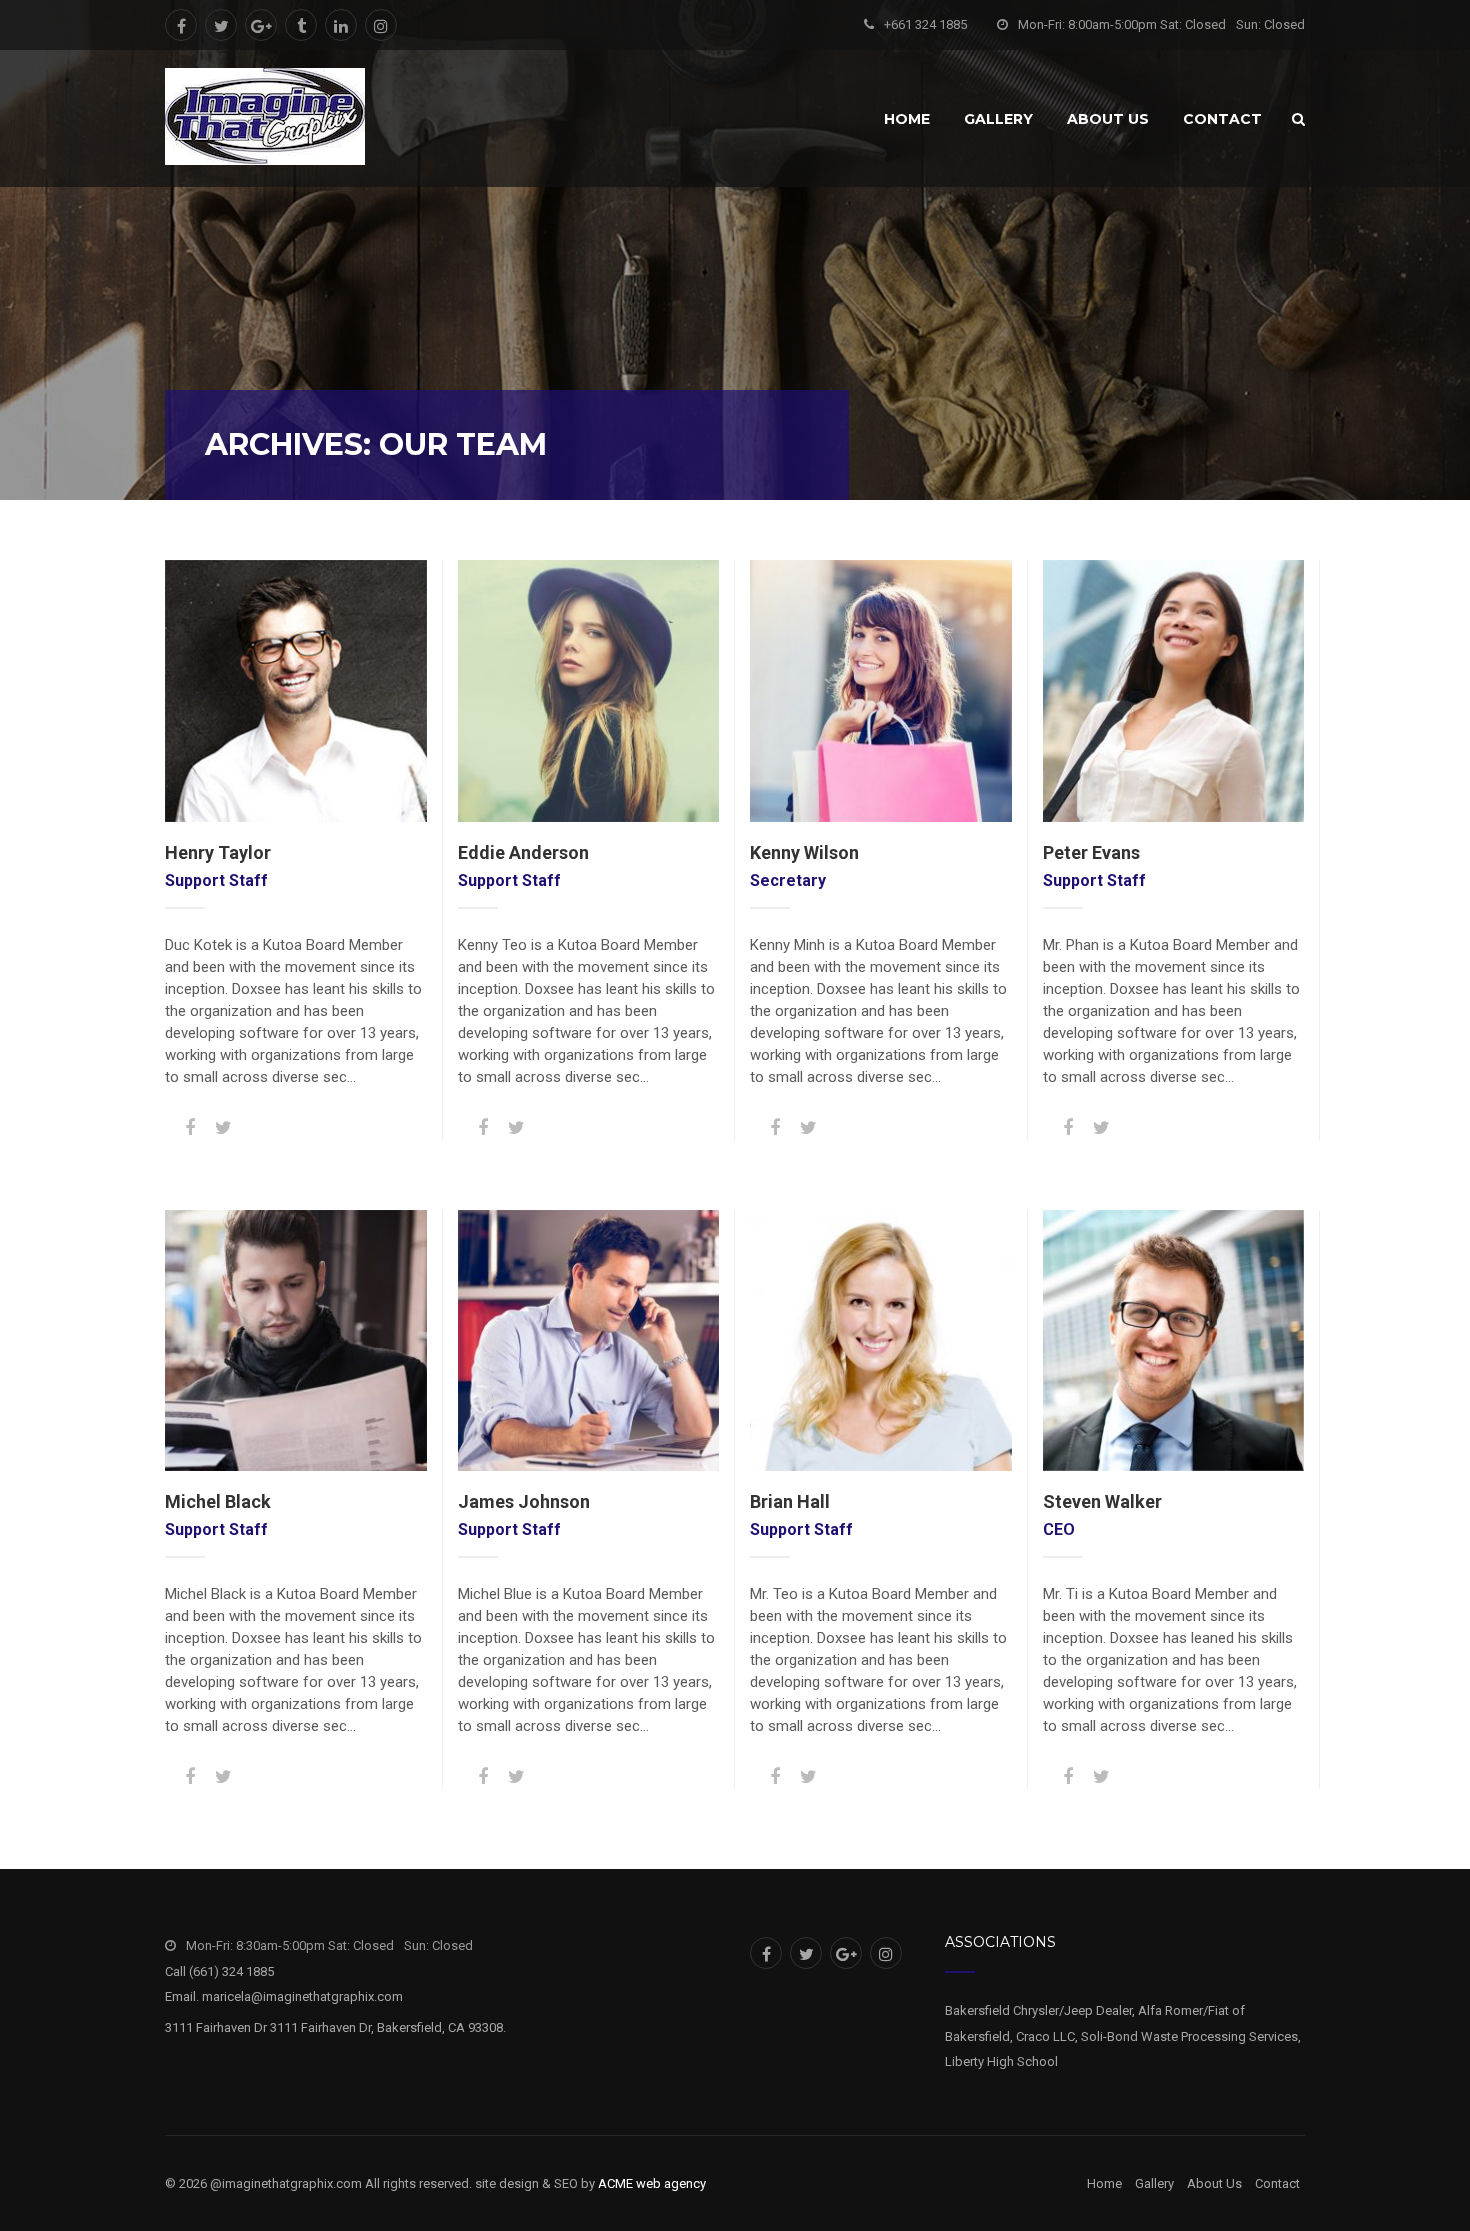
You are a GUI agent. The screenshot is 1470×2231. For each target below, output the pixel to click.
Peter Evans (1091, 852)
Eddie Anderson (523, 852)
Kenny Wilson (804, 852)
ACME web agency (652, 2183)
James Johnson (524, 1501)
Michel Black (218, 1501)
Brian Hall (790, 1501)
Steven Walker (1102, 1501)
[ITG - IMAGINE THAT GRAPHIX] (265, 116)
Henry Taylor (218, 852)
